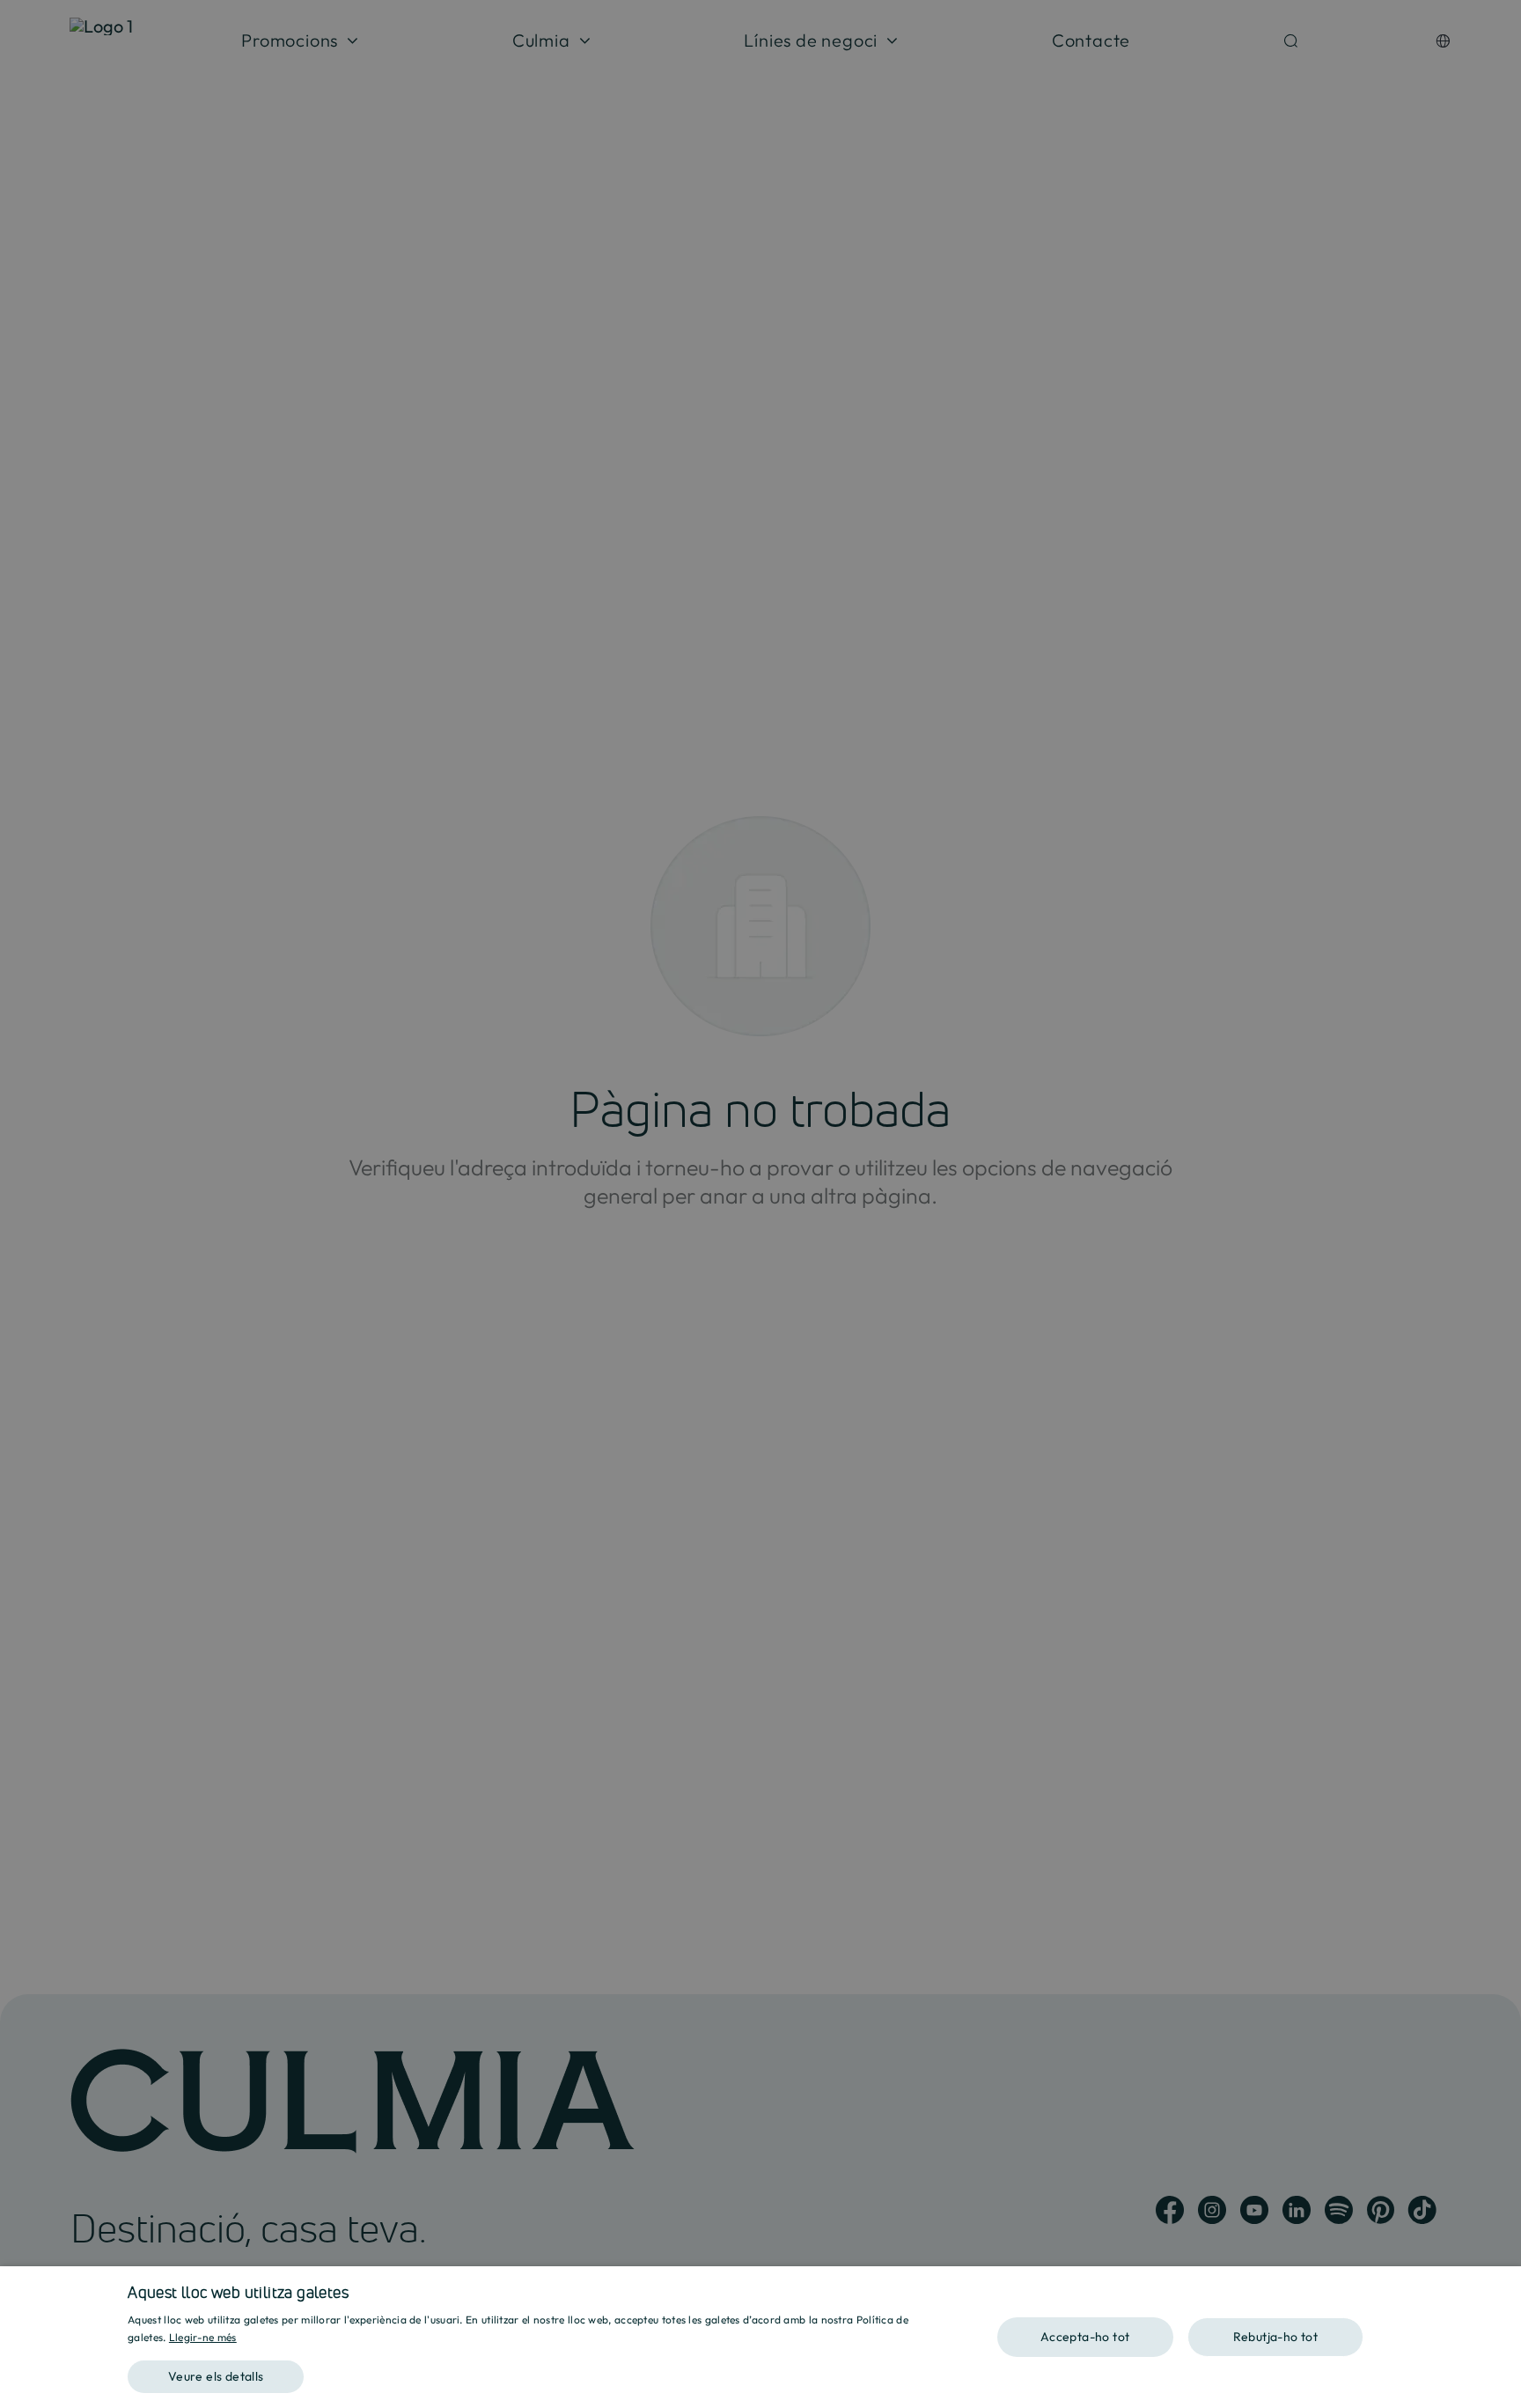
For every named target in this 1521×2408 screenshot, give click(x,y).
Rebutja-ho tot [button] (1276, 2337)
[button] (536, 2371)
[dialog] (760, 2337)
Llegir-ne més (203, 2337)
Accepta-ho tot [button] (1085, 2337)
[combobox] (1499, 2288)
